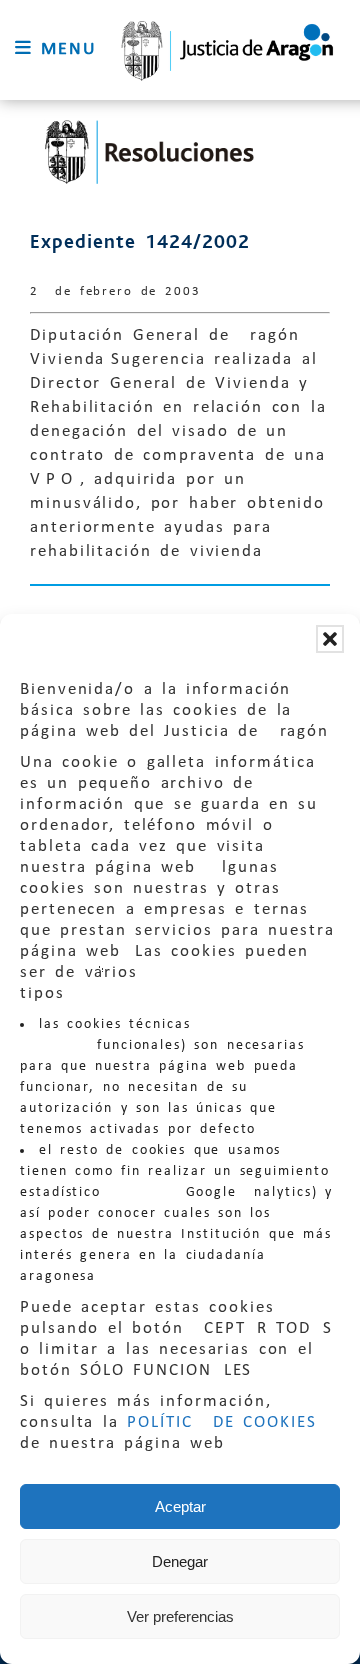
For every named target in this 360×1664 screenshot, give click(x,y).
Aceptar (180, 1506)
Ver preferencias (180, 1616)
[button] (330, 639)
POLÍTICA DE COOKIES (222, 1422)
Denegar (180, 1561)
